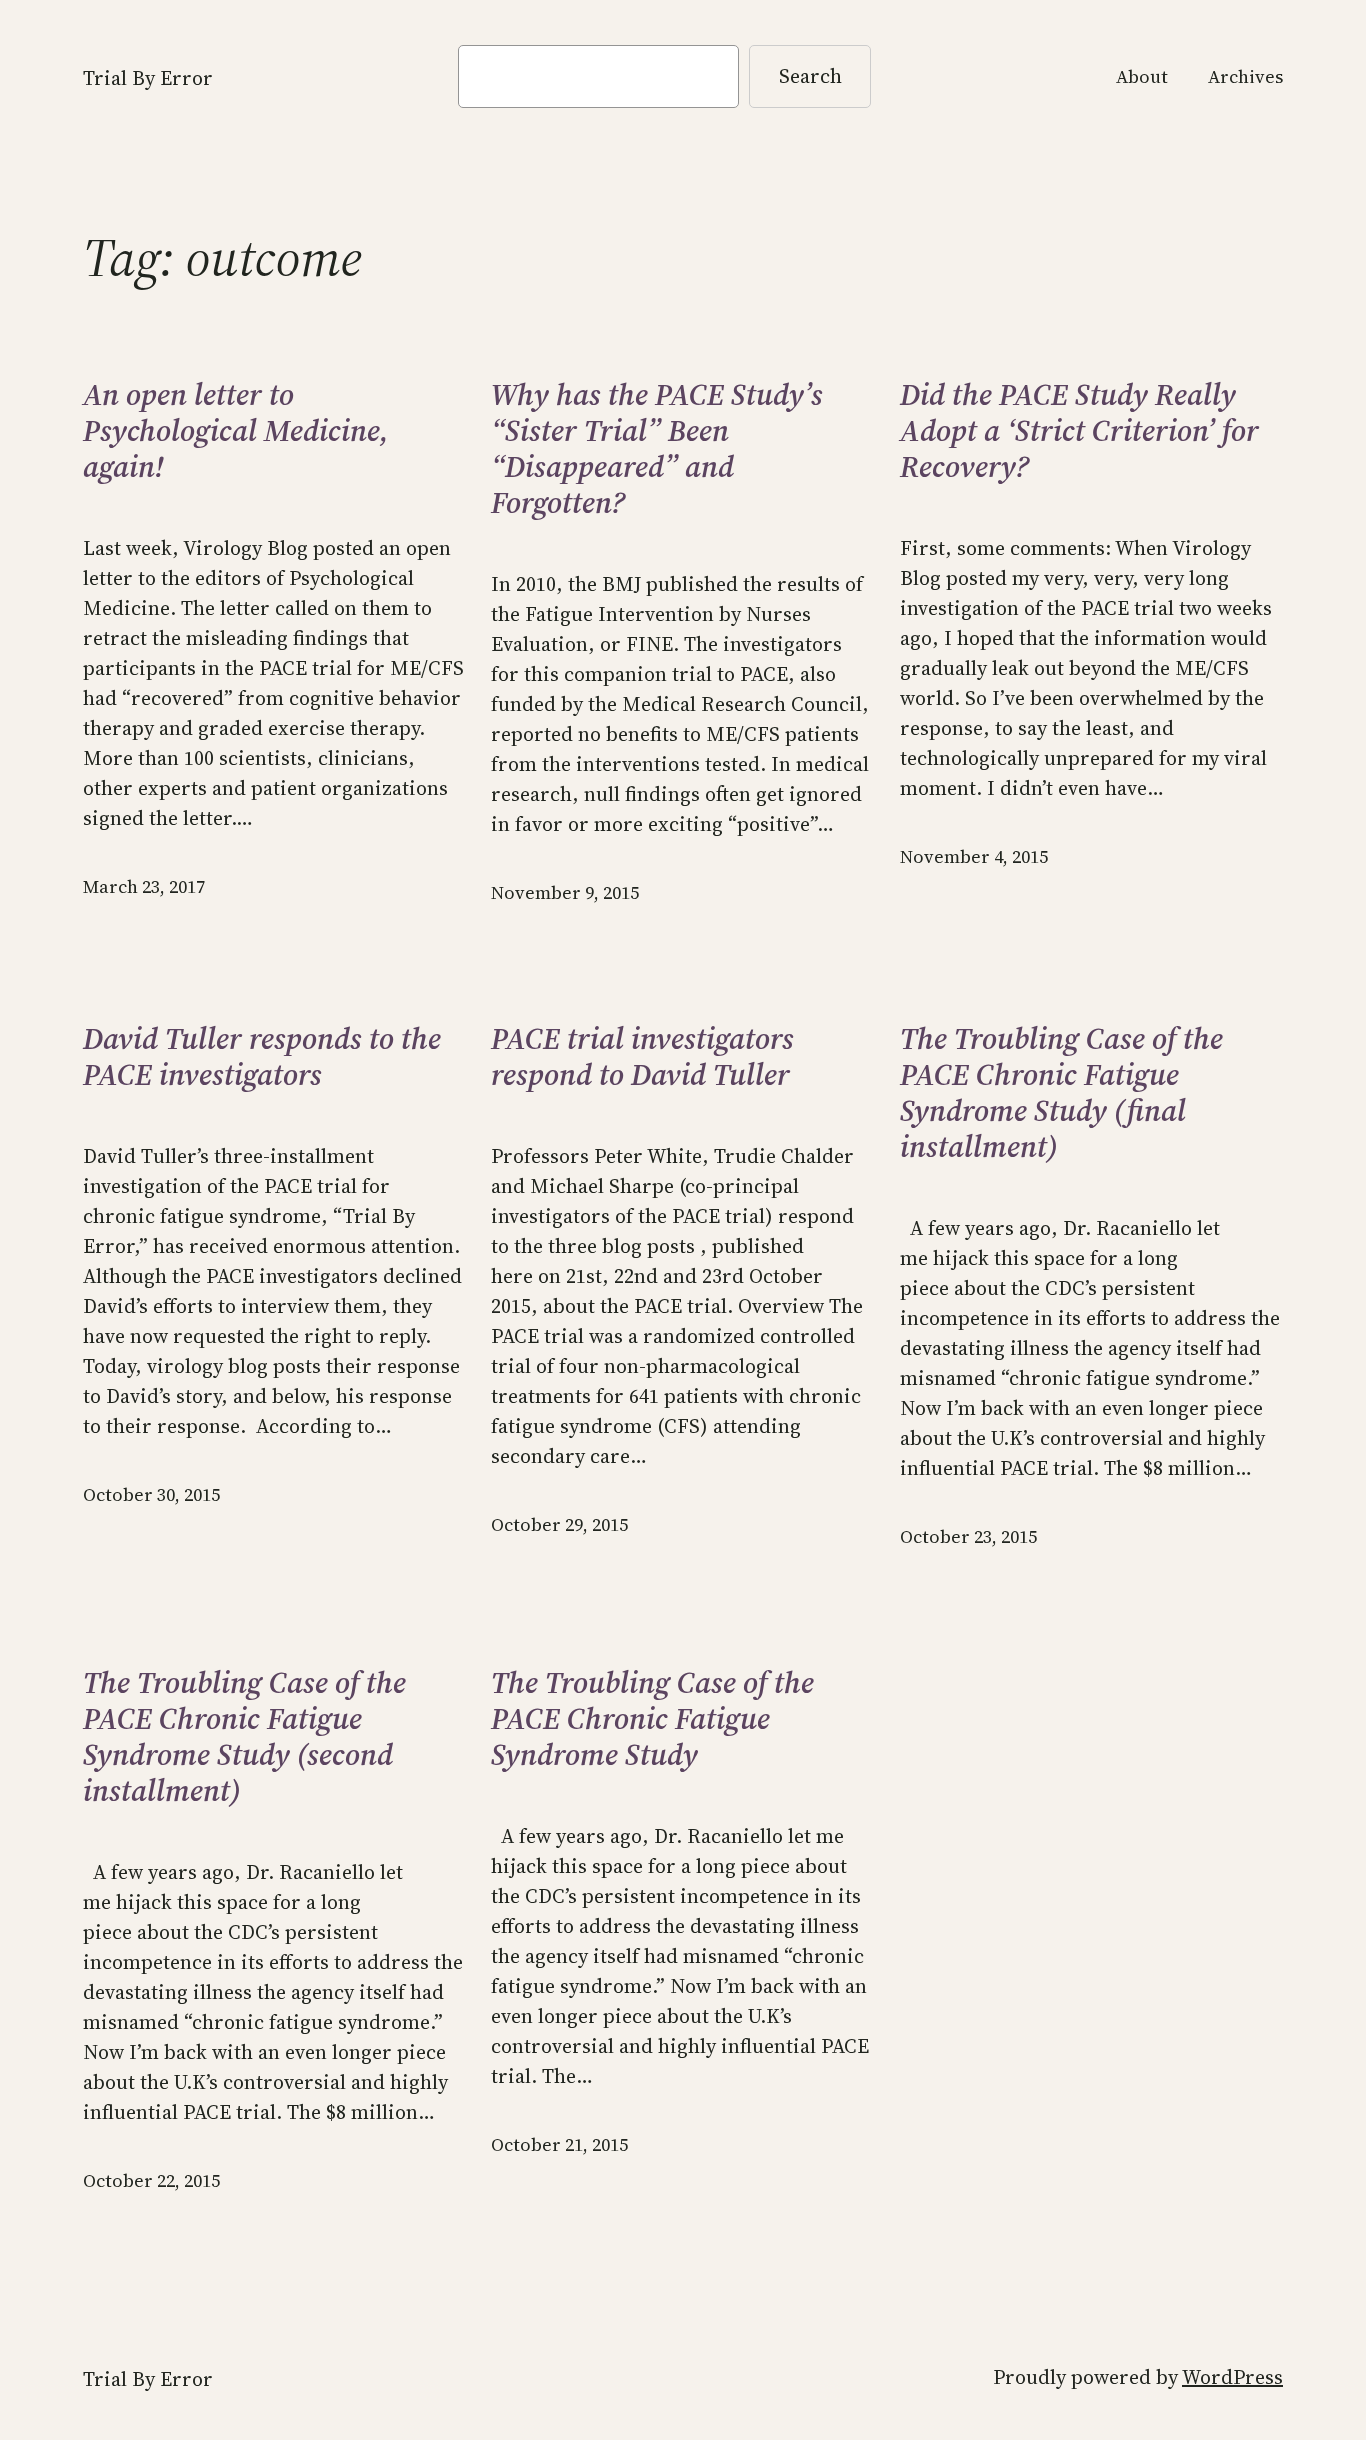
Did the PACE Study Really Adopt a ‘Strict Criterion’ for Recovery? (1079, 431)
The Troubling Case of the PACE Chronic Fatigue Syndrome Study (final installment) (1061, 1093)
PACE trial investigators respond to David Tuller (642, 1057)
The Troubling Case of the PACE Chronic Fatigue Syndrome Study (652, 1719)
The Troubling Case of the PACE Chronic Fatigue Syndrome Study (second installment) (244, 1737)
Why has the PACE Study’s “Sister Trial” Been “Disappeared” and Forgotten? (657, 449)
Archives (1245, 76)
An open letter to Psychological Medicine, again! (236, 431)
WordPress (1232, 2377)
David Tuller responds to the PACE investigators (262, 1057)
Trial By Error (148, 78)
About (1142, 76)
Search (810, 76)
